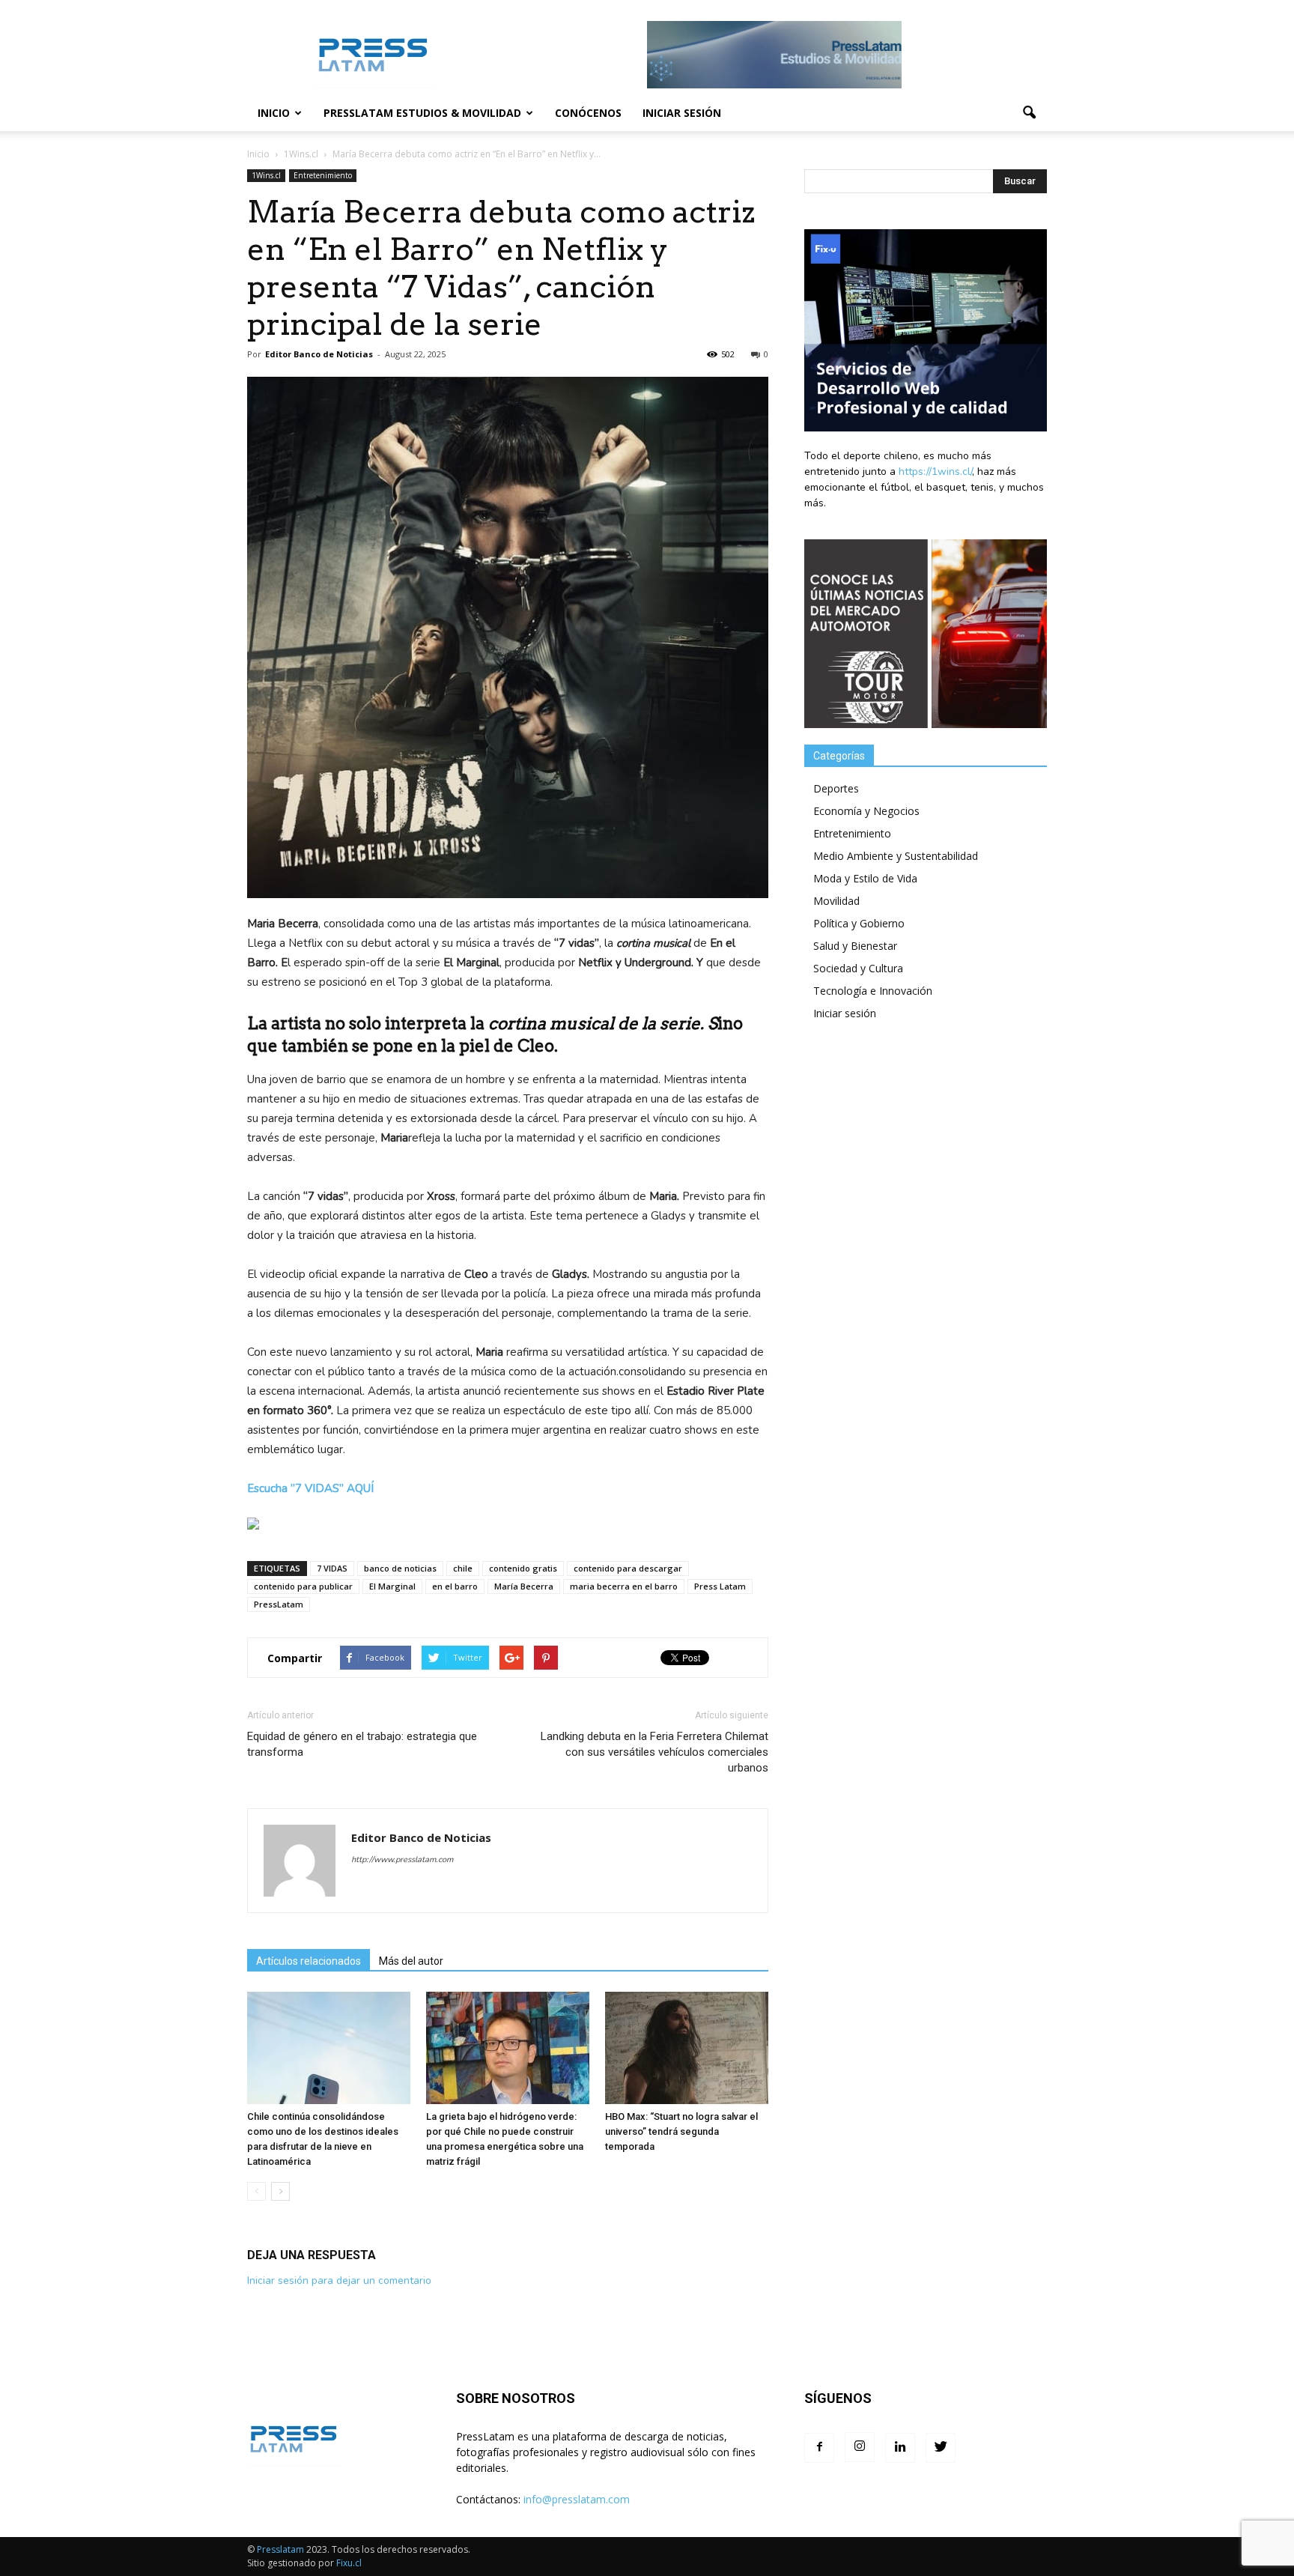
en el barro (455, 1586)
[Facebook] (819, 2448)
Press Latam (720, 1586)
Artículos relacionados (309, 1961)
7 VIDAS (332, 1568)
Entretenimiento (323, 175)
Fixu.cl (349, 2563)
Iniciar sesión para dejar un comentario (339, 2280)
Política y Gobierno (859, 923)
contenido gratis (523, 1568)
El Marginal (392, 1586)
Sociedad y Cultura (858, 968)
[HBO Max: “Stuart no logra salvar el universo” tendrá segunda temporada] (687, 2048)
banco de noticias (400, 1568)
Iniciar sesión (682, 113)
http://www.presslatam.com (402, 1860)
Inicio (274, 113)
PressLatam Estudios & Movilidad (422, 113)
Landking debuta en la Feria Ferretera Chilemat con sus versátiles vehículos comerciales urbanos (654, 1752)
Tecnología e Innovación (873, 991)
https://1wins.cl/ (935, 472)
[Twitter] (941, 2448)
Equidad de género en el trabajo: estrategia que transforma (362, 1744)
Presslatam (280, 2549)
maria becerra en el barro (624, 1586)
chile (463, 1568)
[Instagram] (860, 2447)
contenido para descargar (628, 1568)
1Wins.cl (266, 175)
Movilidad (836, 901)
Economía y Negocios (866, 811)
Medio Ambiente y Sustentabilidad (896, 856)
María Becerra (524, 1586)
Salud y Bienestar (855, 946)
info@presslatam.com (577, 2499)
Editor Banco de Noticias (319, 354)
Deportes (836, 788)
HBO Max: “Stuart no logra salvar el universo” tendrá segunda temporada (681, 2131)
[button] (1029, 113)
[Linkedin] (900, 2448)
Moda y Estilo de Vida (865, 878)
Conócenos (588, 113)
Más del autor (411, 1961)
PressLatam (279, 1604)
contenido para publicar (303, 1586)
